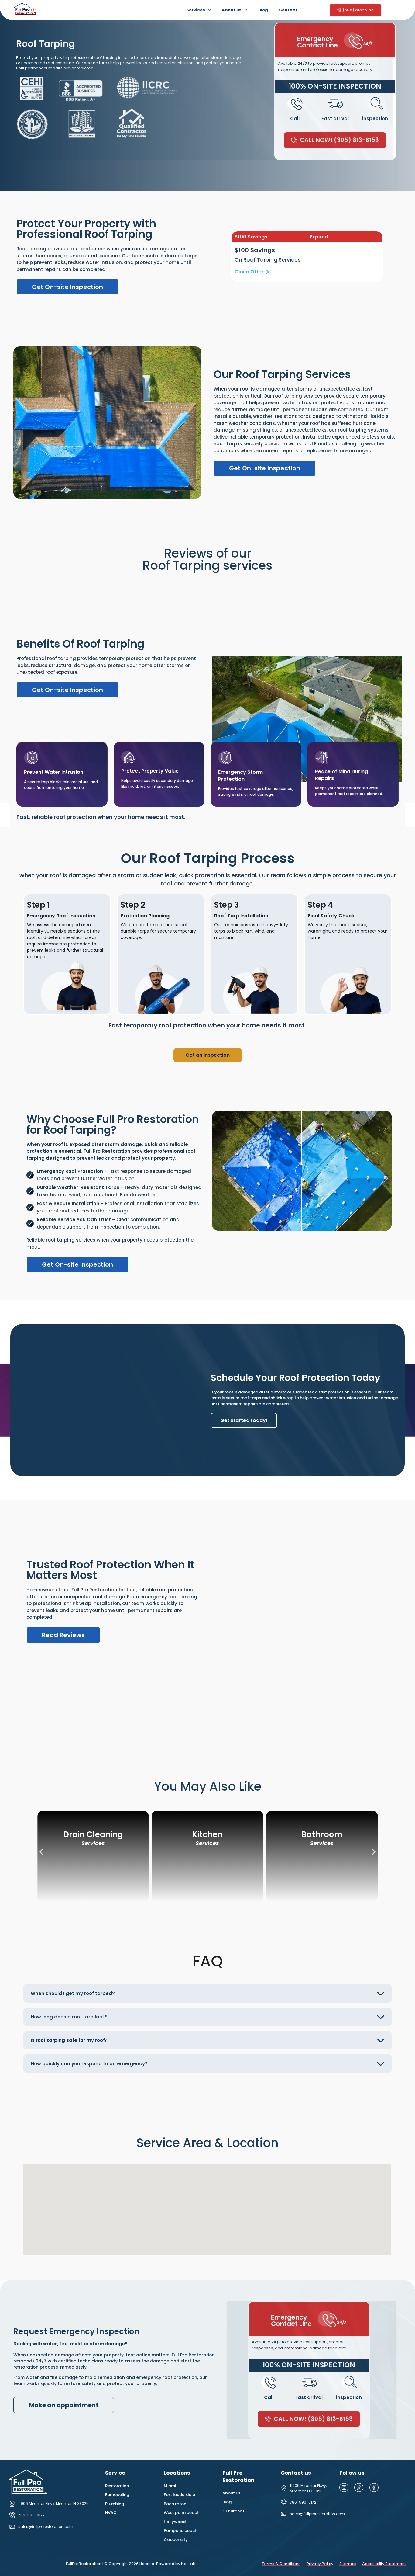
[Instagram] (346, 2487)
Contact (288, 10)
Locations (177, 2473)
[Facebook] (376, 2487)
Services (196, 10)
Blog (263, 10)
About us (232, 10)
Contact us (296, 2473)
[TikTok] (361, 2487)
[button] (41, 1852)
